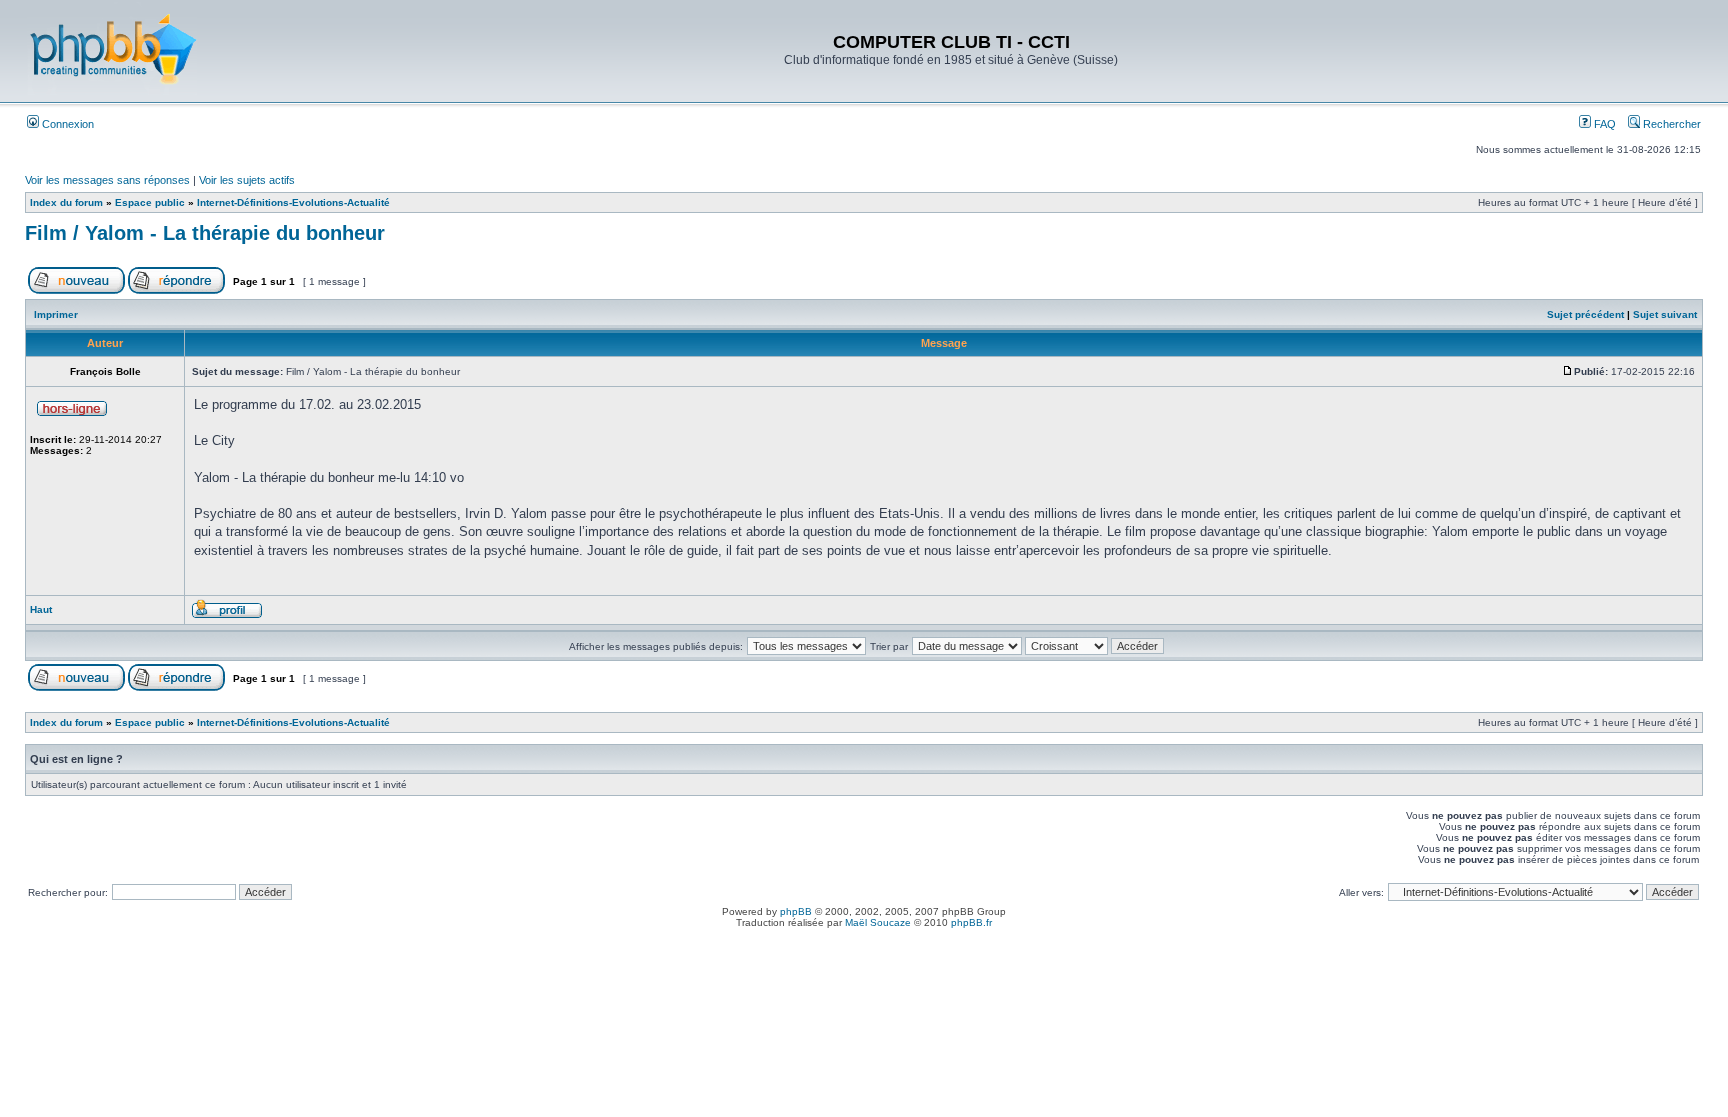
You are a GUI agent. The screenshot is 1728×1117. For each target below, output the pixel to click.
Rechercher (1670, 124)
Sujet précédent (1585, 314)
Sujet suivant (1665, 314)
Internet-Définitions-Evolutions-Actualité (293, 202)
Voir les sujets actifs (247, 180)
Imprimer (56, 314)
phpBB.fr (971, 922)
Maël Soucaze (878, 922)
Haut (41, 609)
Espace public (150, 202)
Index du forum (66, 202)
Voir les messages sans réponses (107, 180)
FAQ (1603, 124)
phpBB (796, 911)
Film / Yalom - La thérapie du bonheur (205, 233)
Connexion (66, 124)
